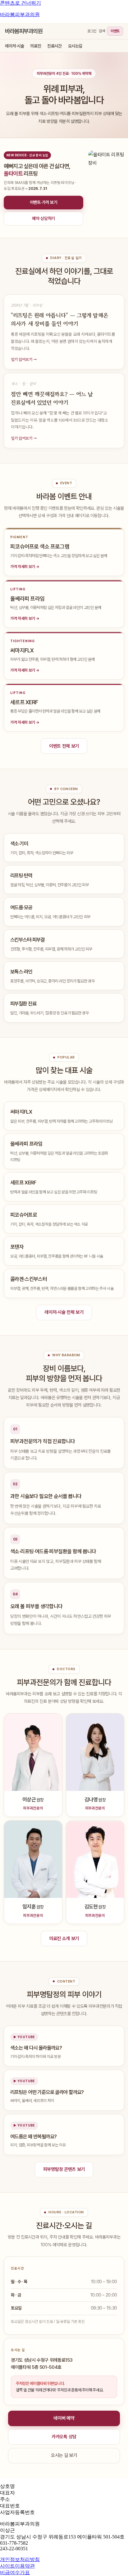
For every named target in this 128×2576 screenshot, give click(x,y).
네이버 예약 (64, 2418)
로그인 (92, 31)
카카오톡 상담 (64, 2437)
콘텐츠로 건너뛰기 (21, 3)
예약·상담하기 (43, 218)
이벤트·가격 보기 (43, 202)
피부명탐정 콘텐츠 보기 (64, 2169)
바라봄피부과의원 (20, 14)
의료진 (36, 46)
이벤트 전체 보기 (64, 746)
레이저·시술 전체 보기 (64, 1312)
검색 (102, 31)
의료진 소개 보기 (64, 1939)
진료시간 (54, 46)
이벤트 (115, 31)
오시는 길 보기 (64, 2455)
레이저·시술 (14, 46)
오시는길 (75, 46)
